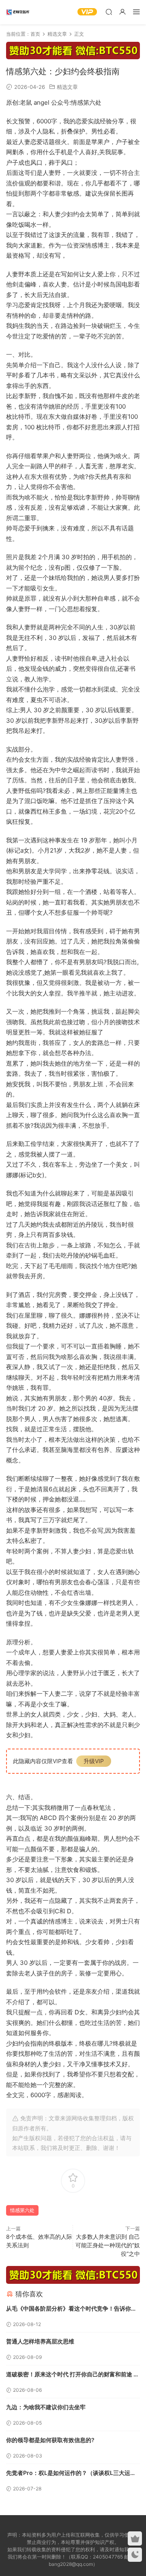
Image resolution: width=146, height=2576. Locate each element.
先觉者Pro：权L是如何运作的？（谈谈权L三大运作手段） (71, 2474)
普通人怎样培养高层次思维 (40, 2341)
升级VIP (94, 1761)
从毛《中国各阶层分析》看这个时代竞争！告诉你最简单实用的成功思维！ (71, 2309)
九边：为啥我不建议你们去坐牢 (46, 2407)
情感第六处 (22, 2210)
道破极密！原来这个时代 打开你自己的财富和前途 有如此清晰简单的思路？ (73, 2375)
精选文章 (67, 87)
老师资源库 (18, 12)
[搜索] (109, 12)
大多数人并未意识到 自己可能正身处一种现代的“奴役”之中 (108, 2245)
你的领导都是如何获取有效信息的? (50, 2440)
